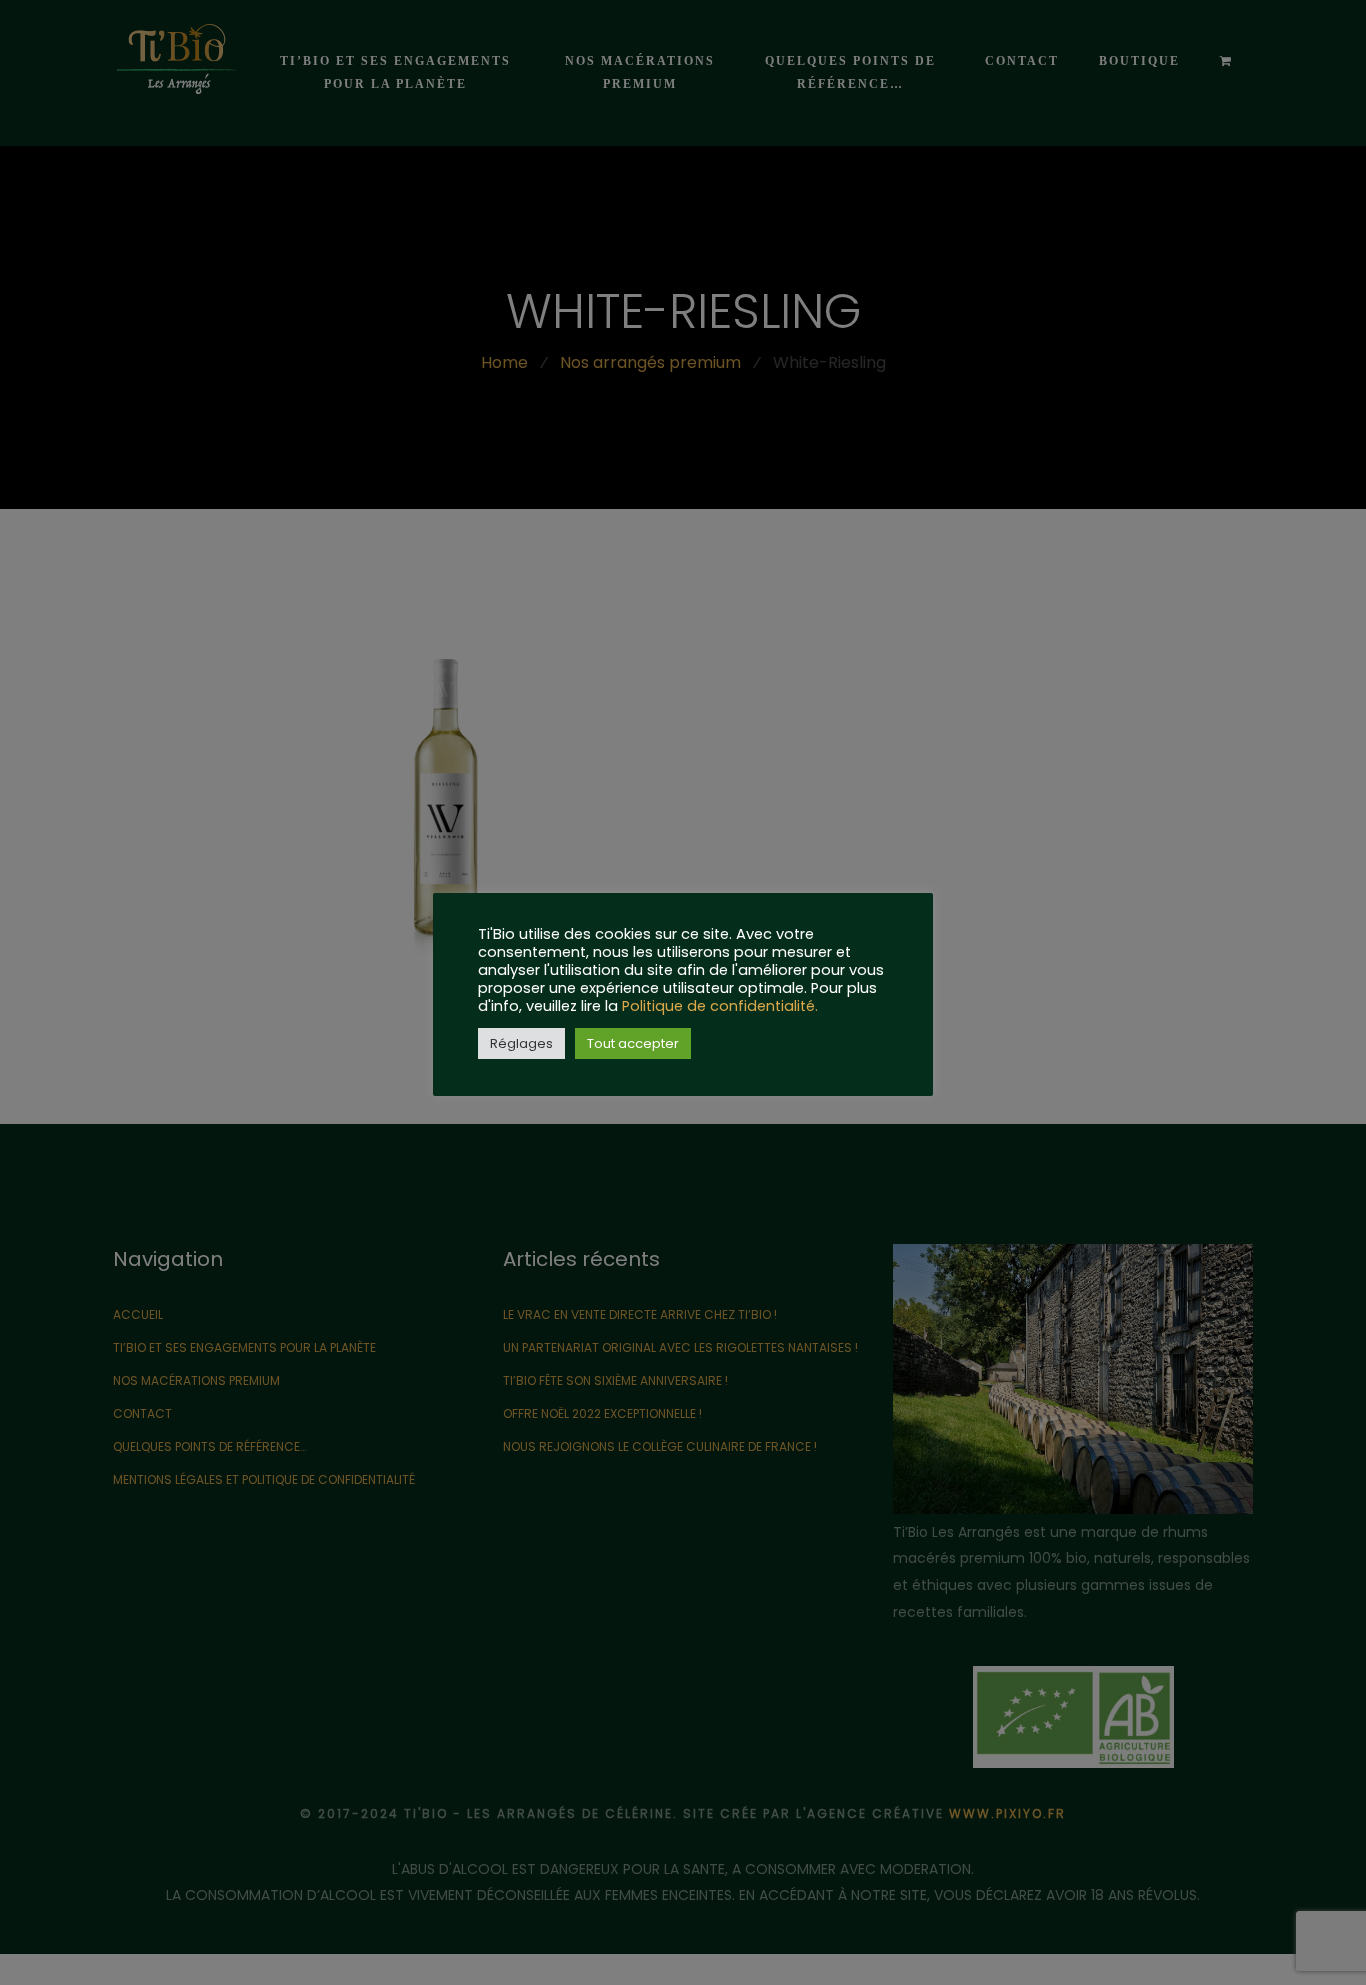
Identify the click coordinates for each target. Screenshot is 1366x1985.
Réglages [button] (521, 1043)
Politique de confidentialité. (720, 1006)
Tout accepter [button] (633, 1043)
